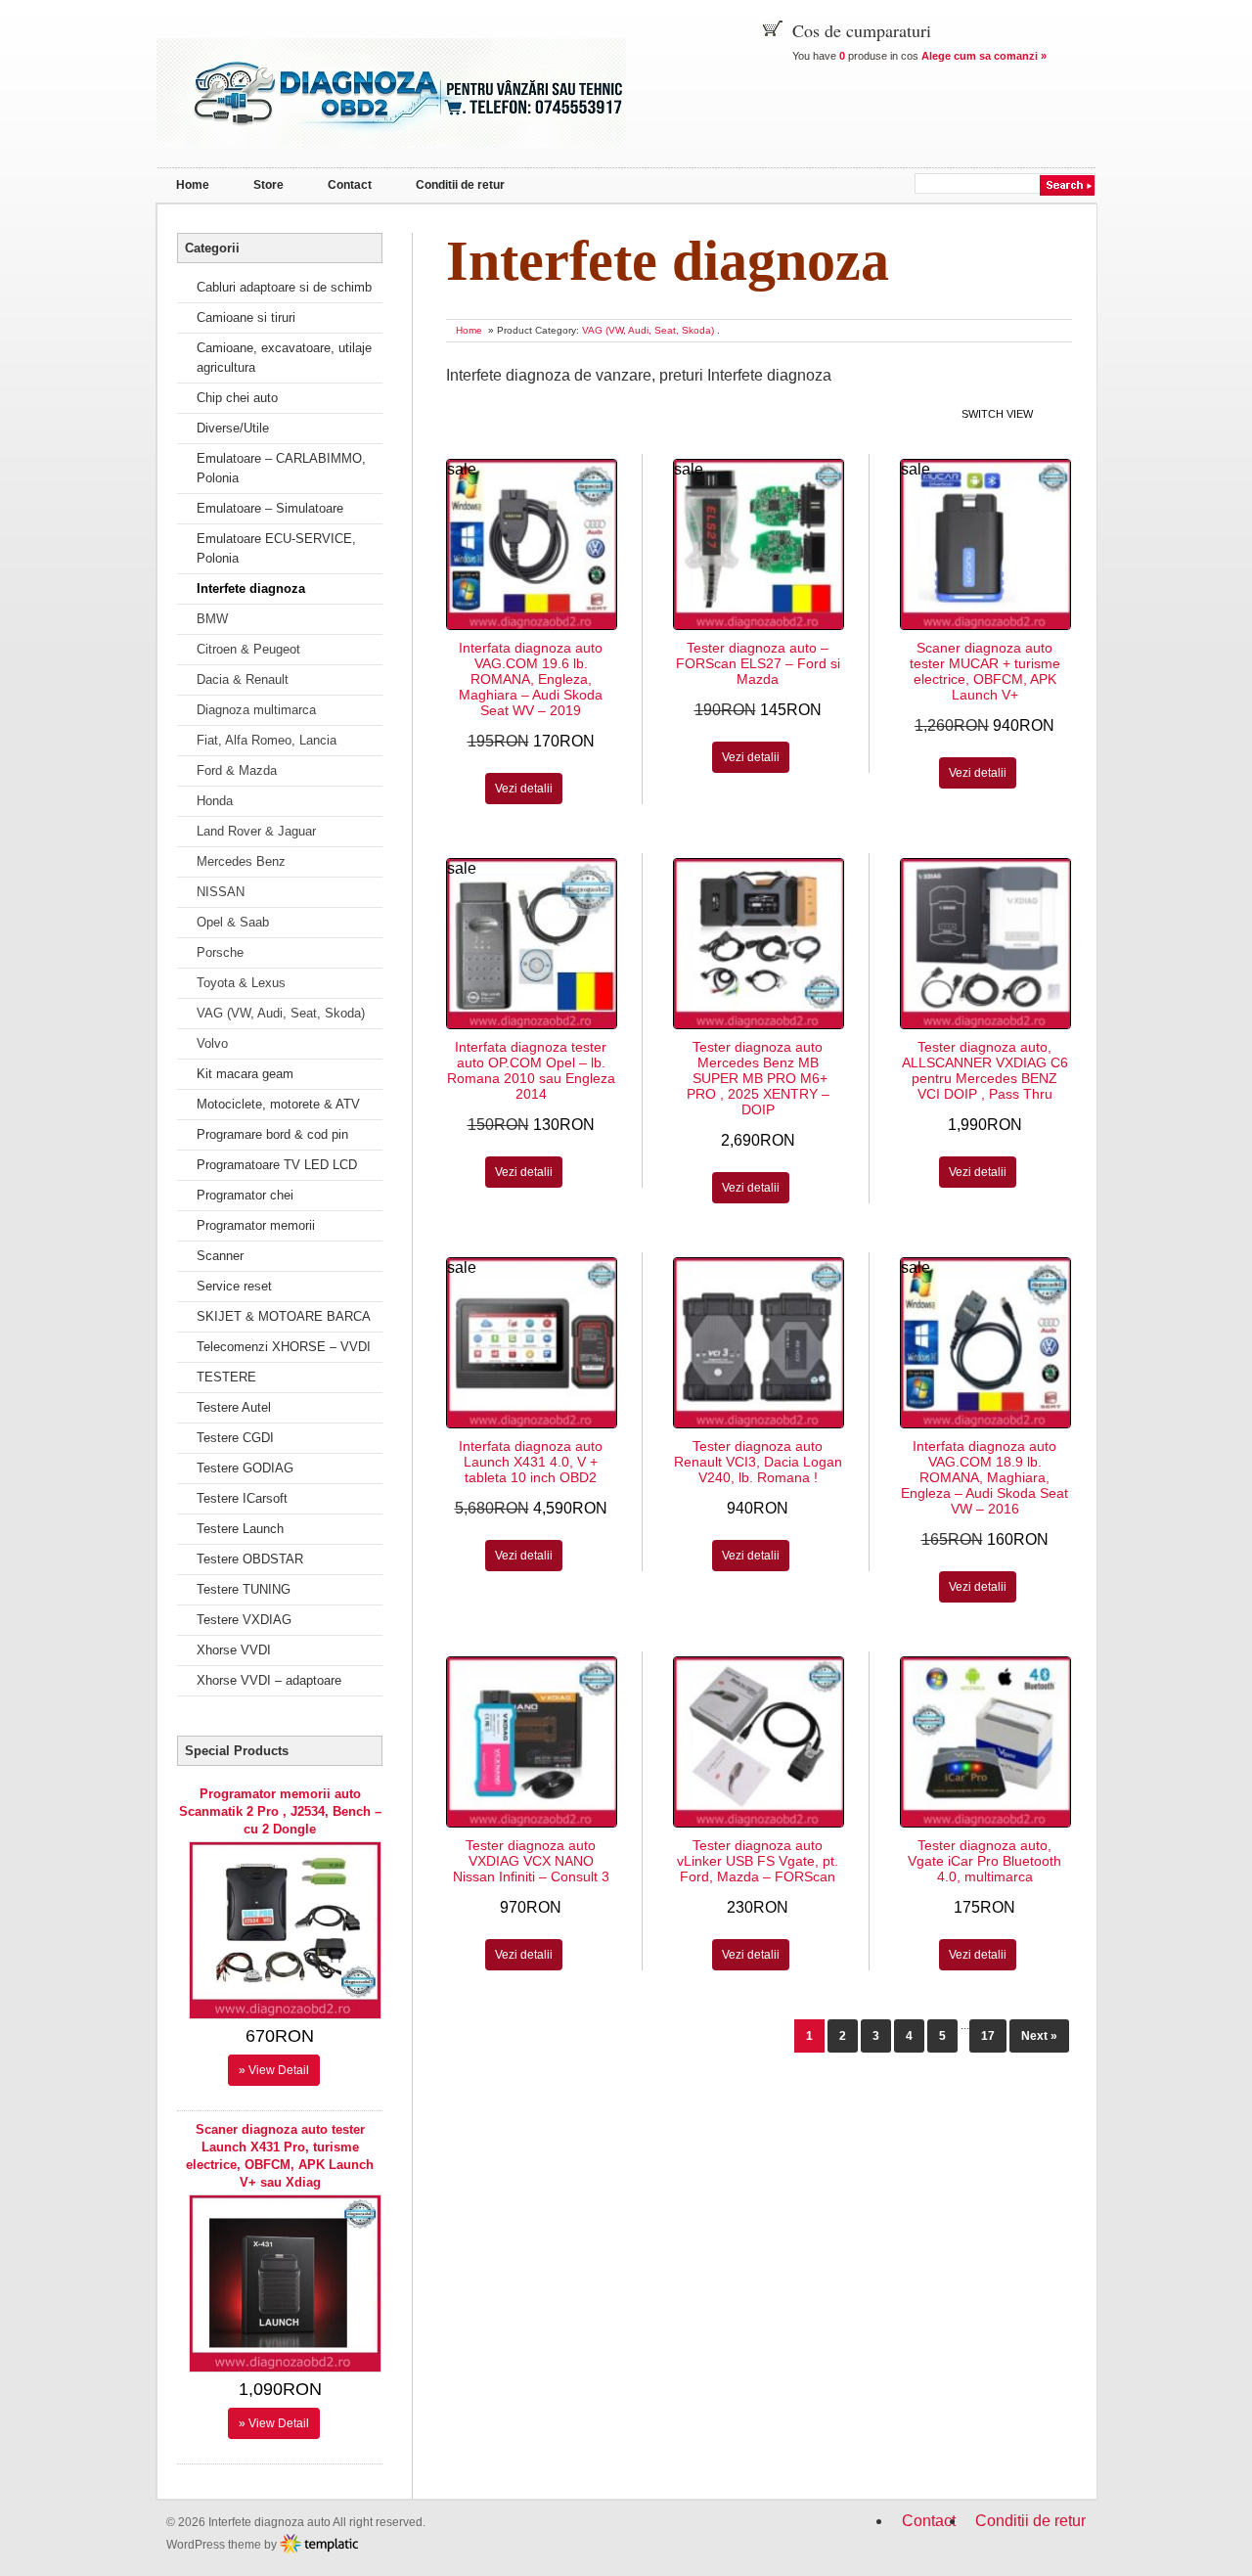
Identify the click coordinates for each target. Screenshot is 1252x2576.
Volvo (212, 1043)
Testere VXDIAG (244, 1620)
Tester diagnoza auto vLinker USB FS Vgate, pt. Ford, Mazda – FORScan (758, 1861)
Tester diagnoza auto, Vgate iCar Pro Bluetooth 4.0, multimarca (984, 1861)
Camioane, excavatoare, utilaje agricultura (284, 358)
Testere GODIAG (245, 1468)
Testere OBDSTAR (250, 1559)
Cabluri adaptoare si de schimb (284, 287)
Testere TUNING (244, 1589)
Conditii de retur (460, 185)
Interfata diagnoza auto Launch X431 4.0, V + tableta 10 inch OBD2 (531, 1462)
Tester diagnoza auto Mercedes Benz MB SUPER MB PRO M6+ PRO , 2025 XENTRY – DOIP (758, 1078)
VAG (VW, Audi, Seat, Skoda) (648, 330)
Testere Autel (234, 1407)
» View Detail (274, 2070)
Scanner (220, 1256)
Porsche (220, 952)
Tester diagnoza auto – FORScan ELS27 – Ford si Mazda (758, 663)
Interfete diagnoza (251, 588)
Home (193, 185)
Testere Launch (240, 1529)
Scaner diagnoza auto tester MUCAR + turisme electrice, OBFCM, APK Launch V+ (985, 671)
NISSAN (221, 892)
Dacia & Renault (243, 679)
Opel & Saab (233, 922)
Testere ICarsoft (242, 1498)
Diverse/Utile (233, 428)
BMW (212, 619)
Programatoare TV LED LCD (277, 1165)
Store (268, 185)
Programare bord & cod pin (272, 1134)
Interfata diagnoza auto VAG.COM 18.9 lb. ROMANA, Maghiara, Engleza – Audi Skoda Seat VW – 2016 (984, 1477)
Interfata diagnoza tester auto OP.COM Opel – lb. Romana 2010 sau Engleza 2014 (531, 1070)
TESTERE (226, 1377)
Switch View (997, 414)
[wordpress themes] (319, 2544)
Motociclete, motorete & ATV (278, 1104)
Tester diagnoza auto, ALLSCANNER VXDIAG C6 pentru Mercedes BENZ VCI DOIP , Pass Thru (985, 1070)
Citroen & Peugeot (248, 649)
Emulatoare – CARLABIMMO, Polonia (281, 468)
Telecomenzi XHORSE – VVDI (284, 1347)
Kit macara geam (245, 1074)
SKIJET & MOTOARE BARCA (284, 1316)
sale (462, 469)
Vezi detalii (524, 789)
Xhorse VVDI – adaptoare (269, 1680)
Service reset (234, 1286)
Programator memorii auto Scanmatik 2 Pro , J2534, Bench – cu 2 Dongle (280, 1811)
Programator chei (245, 1195)
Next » (1039, 2036)
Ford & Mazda (237, 770)
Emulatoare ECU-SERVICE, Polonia (276, 548)
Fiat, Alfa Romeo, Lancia (267, 740)
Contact (350, 185)
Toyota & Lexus (241, 983)
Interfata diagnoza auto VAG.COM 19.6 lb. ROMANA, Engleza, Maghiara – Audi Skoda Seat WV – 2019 (531, 679)
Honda (215, 801)
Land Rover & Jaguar (256, 831)
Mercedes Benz (241, 861)
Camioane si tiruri (246, 317)
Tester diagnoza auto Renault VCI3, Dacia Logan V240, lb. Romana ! (758, 1462)
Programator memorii (256, 1225)
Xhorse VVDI (234, 1650)
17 (988, 2036)
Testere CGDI (235, 1438)
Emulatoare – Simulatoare (270, 508)
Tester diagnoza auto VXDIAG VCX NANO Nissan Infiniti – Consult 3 (531, 1861)
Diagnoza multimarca (256, 710)
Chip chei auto (237, 398)
